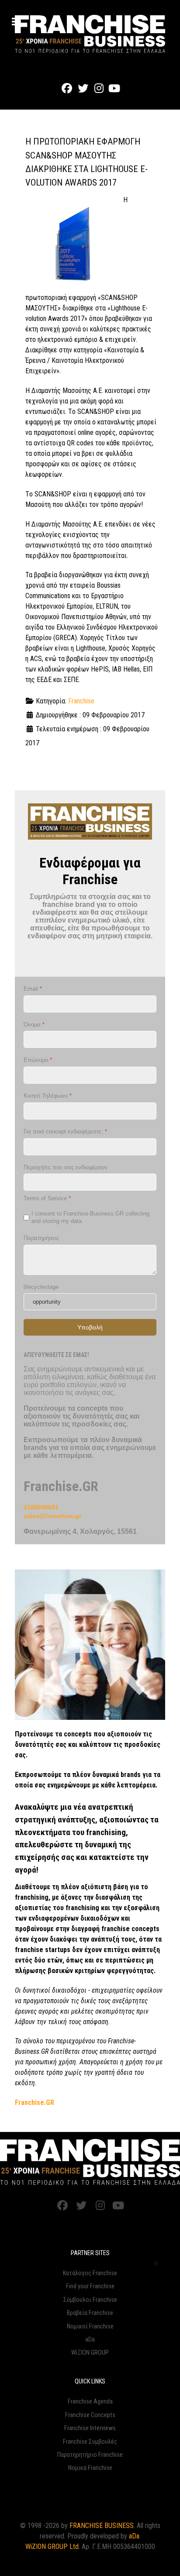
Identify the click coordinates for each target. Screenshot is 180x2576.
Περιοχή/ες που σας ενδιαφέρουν (66, 1167)
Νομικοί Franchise (90, 2326)
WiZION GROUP (90, 2353)
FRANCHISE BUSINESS (102, 2526)
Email (33, 989)
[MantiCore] (90, 2162)
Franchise (81, 701)
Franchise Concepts (90, 2415)
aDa (90, 2340)
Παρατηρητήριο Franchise (90, 2455)
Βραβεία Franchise (90, 2313)
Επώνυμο (38, 1060)
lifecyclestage (41, 1287)
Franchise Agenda (90, 2402)
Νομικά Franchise (90, 2468)
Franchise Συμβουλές (90, 2442)
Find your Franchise (90, 2286)
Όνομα (34, 1025)
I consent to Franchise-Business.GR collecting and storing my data (90, 1217)
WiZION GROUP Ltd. (53, 2547)
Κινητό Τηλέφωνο (48, 1096)
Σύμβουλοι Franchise (90, 2300)
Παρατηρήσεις (41, 1238)
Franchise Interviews (90, 2428)
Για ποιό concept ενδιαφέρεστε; (65, 1131)
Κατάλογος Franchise (90, 2273)
